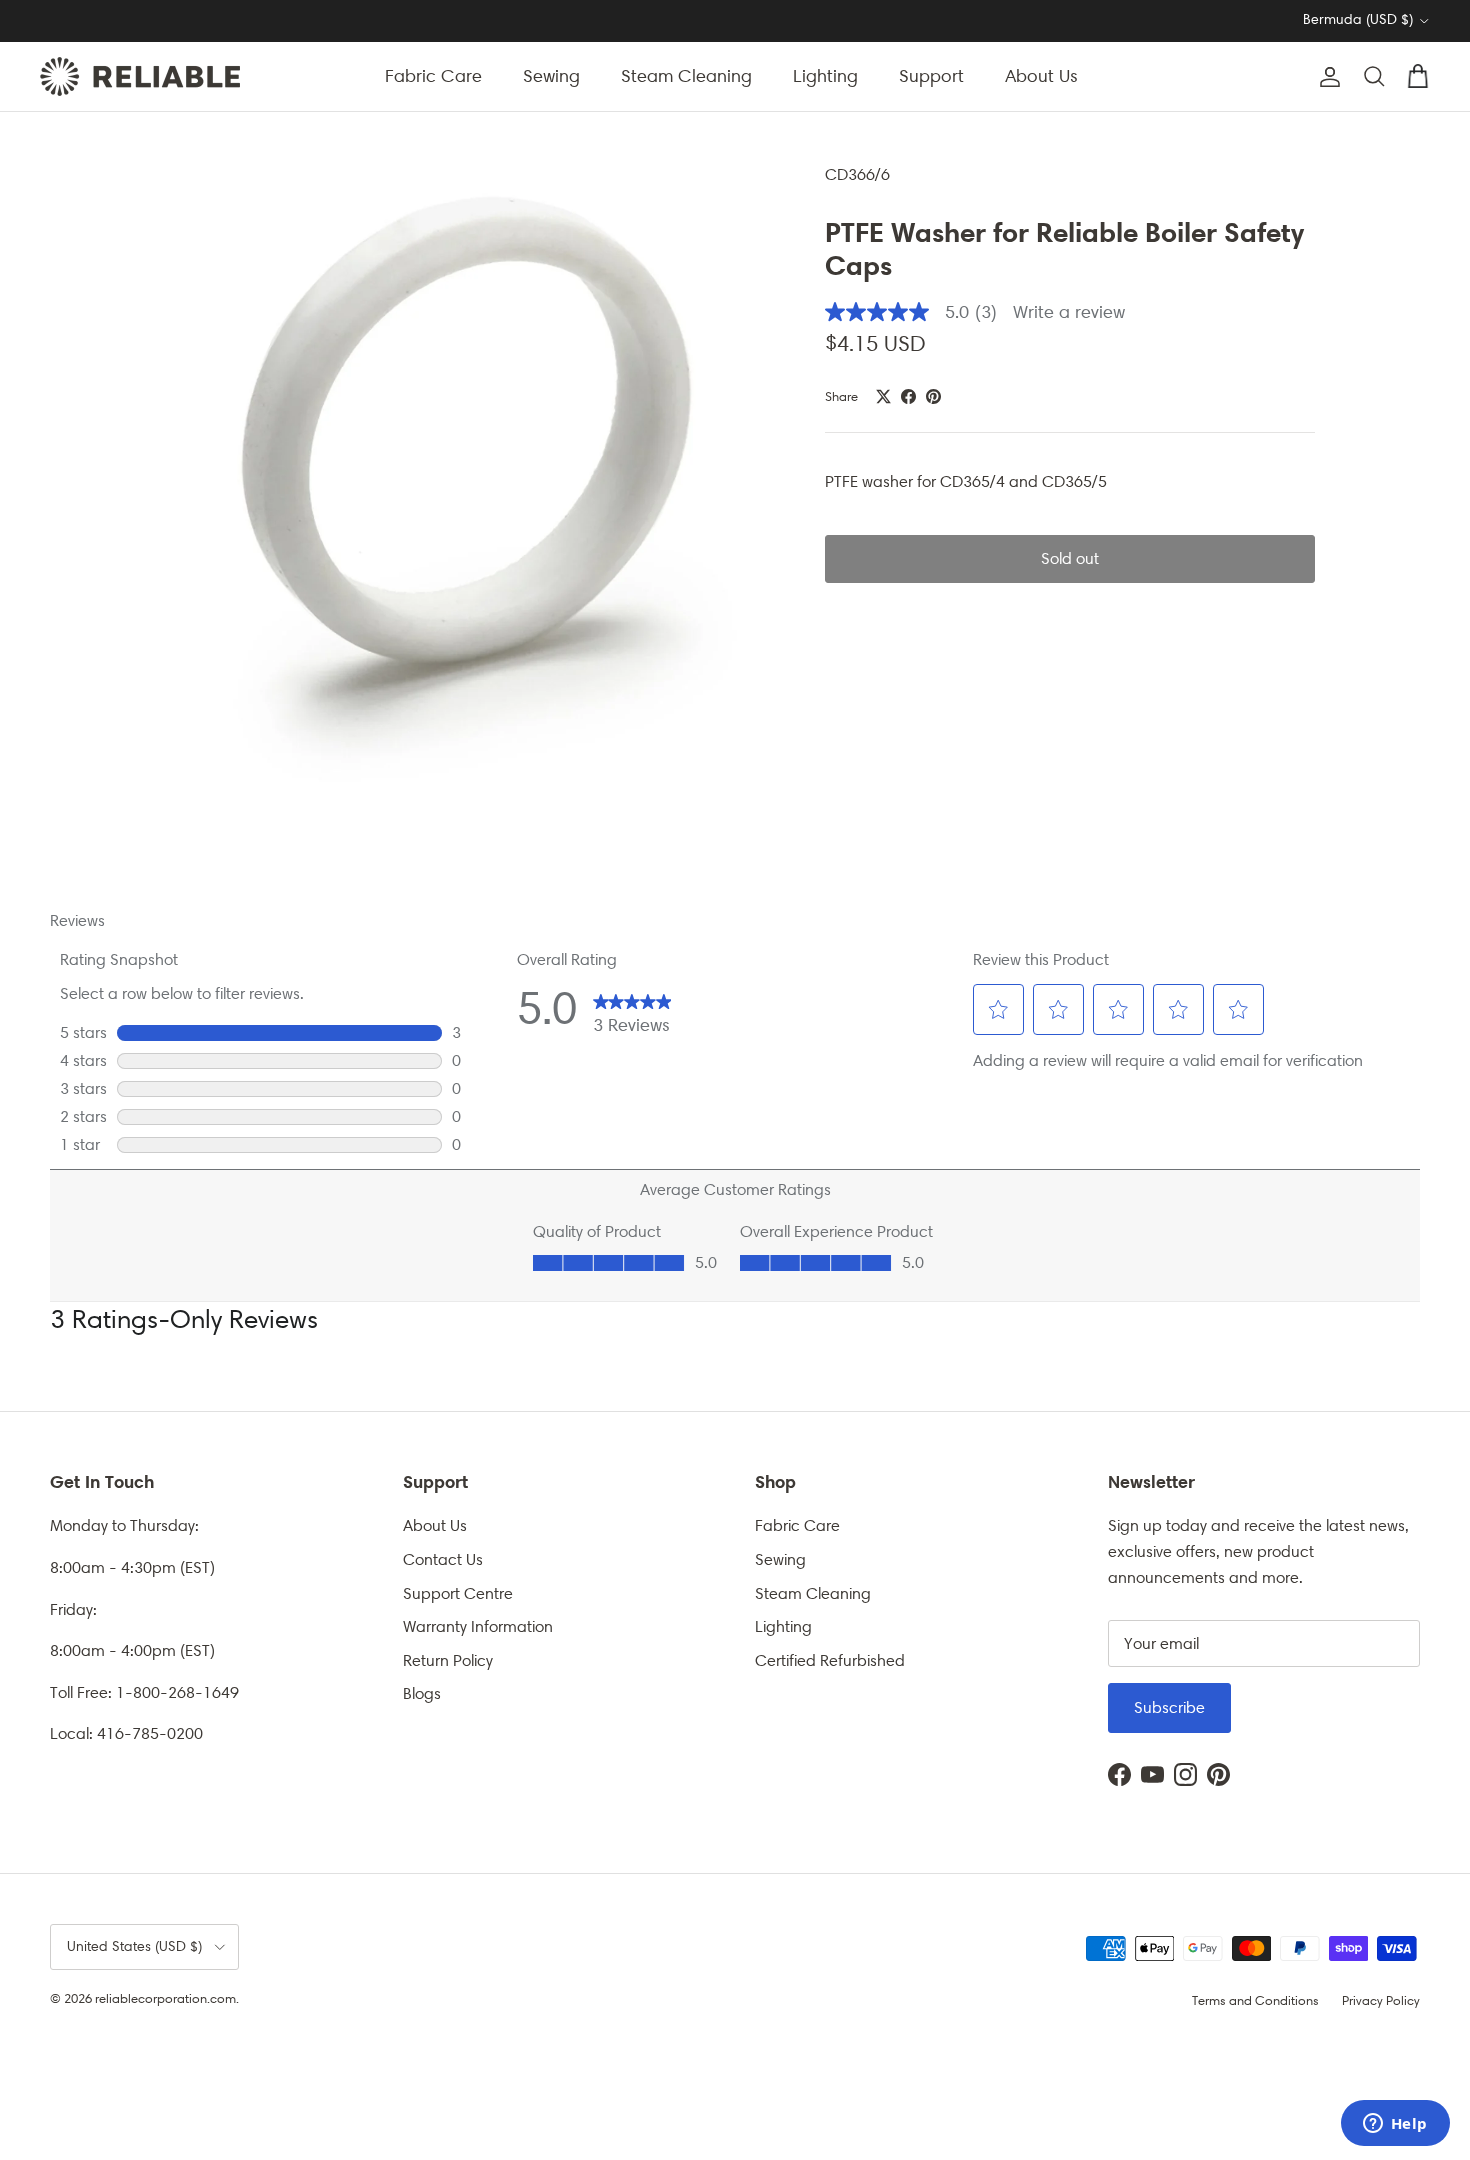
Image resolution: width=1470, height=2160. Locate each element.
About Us (1041, 76)
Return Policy (448, 1660)
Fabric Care (433, 76)
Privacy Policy (1381, 2000)
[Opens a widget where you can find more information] (1395, 2125)
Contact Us (443, 1559)
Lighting (825, 76)
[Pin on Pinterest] (933, 396)
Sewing (551, 76)
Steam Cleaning (686, 76)
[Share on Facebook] (908, 396)
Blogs (422, 1693)
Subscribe (1169, 1707)
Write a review (1069, 312)
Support (931, 76)
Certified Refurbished (830, 1660)
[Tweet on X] (883, 396)
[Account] (1326, 77)
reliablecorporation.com (165, 1998)
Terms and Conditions (1255, 2000)
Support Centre (458, 1593)
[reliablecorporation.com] (140, 76)
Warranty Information (478, 1626)
